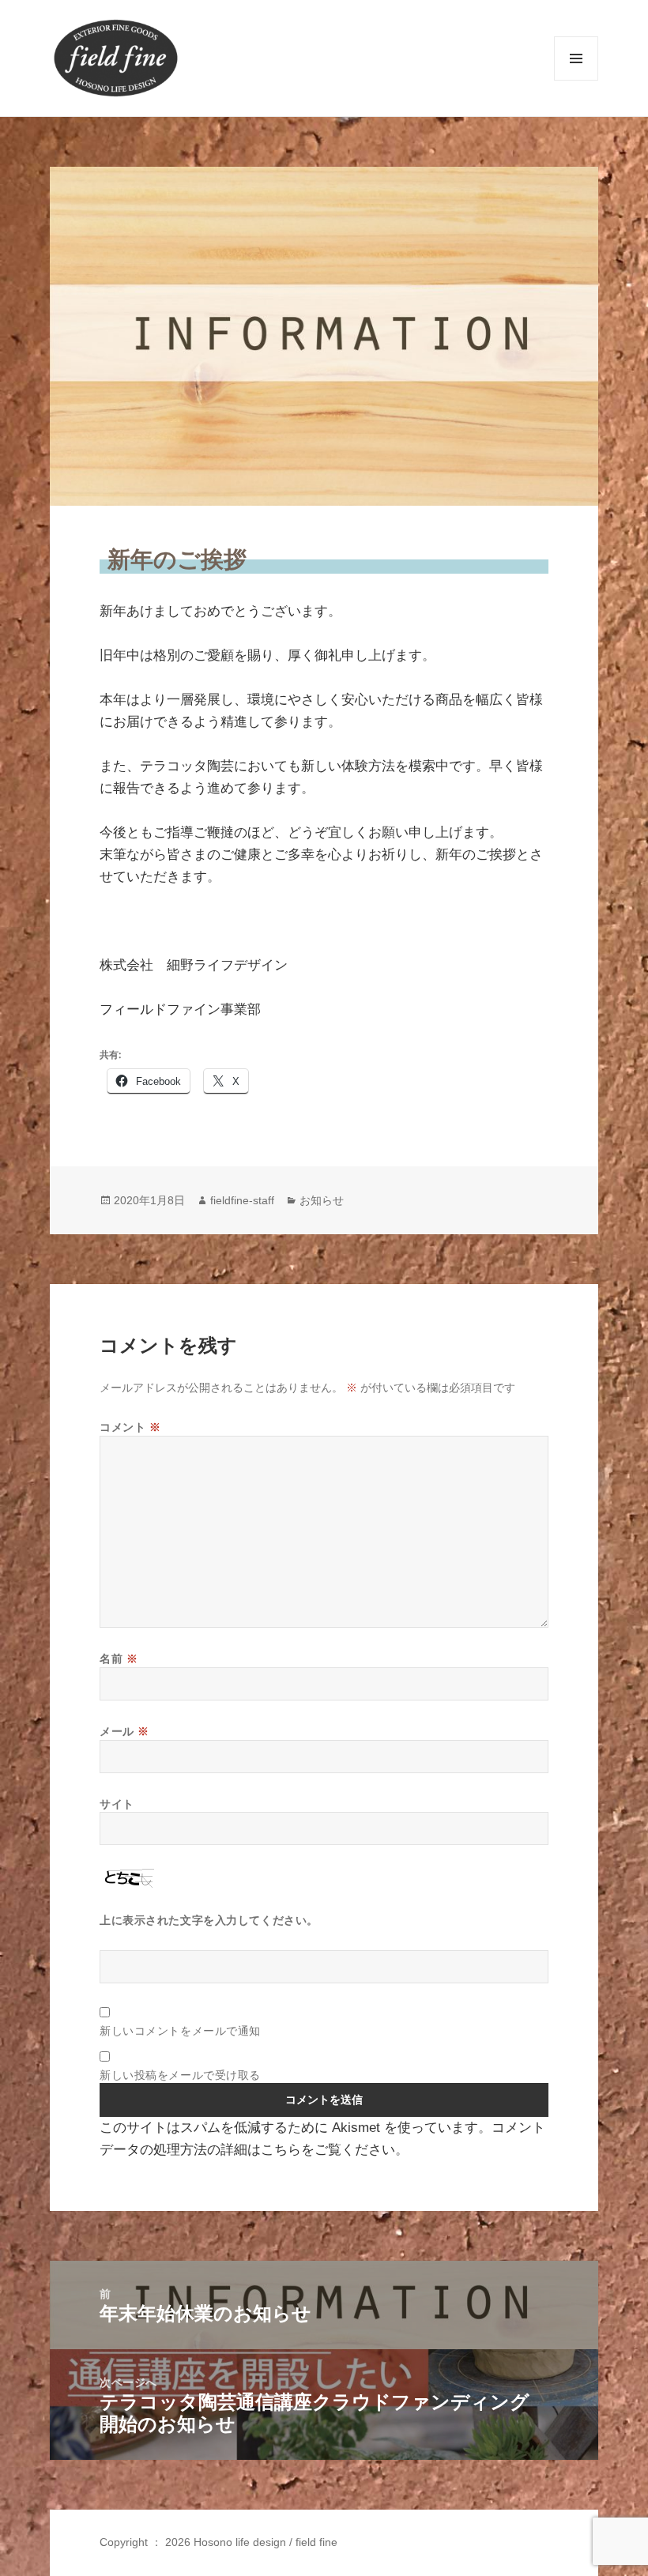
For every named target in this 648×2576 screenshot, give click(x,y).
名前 (119, 1658)
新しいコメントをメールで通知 (180, 2030)
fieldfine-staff (242, 1200)
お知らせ (322, 1200)
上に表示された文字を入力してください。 (209, 1920)
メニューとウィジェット (576, 80)
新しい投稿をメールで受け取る (180, 2075)
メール (124, 1731)
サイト (117, 1804)
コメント (130, 1427)
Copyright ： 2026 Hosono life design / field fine (219, 2542)
